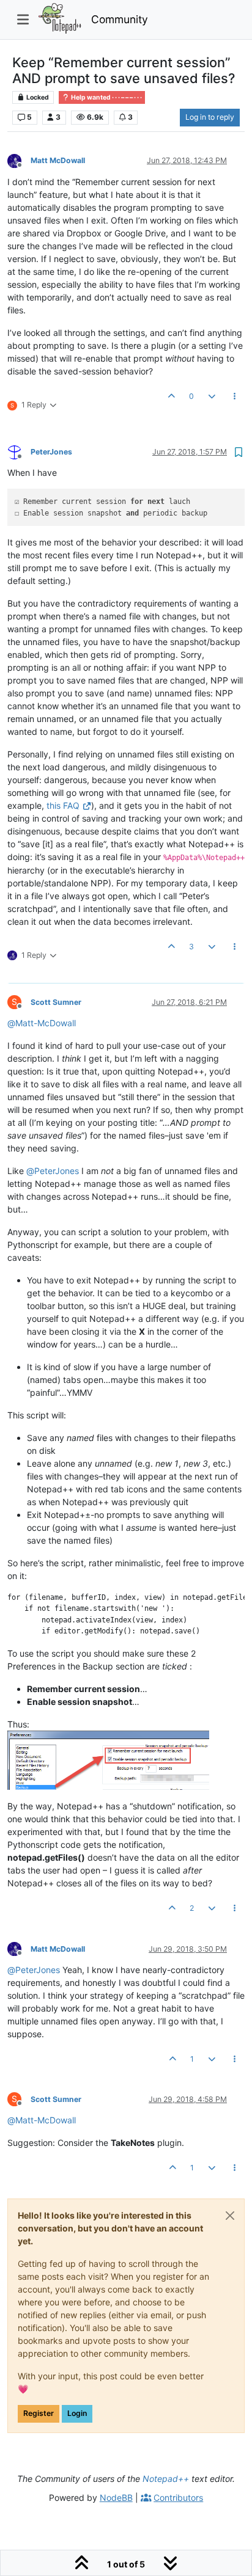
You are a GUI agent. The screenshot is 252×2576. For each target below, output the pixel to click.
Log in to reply (210, 117)
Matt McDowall (58, 160)
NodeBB (116, 2498)
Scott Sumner (56, 1002)
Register (39, 2413)
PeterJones (51, 452)
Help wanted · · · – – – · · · (106, 97)
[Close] (230, 2216)
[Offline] (19, 160)
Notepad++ (166, 2479)
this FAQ (63, 805)
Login (77, 2413)
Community (120, 19)
